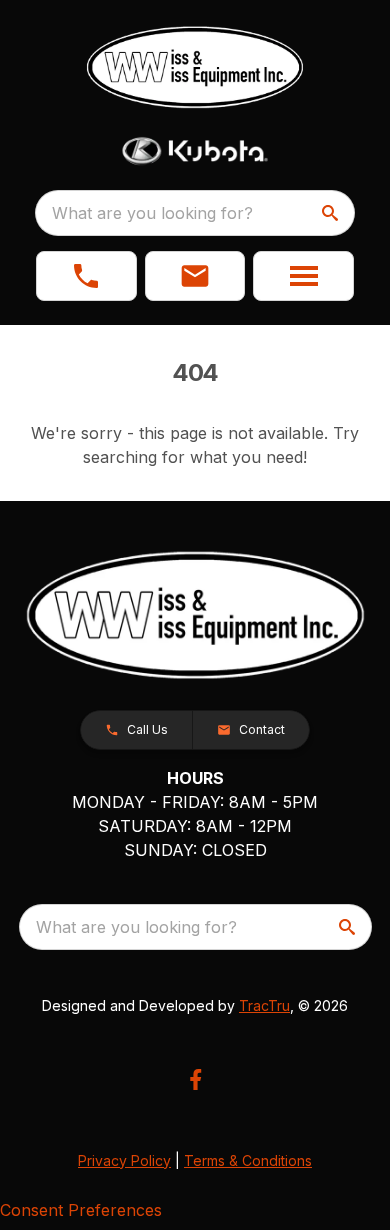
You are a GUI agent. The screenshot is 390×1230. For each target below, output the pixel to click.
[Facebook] (195, 1079)
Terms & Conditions (248, 1160)
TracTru (264, 1005)
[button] (86, 276)
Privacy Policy (124, 1160)
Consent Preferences (81, 1210)
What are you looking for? (152, 213)
